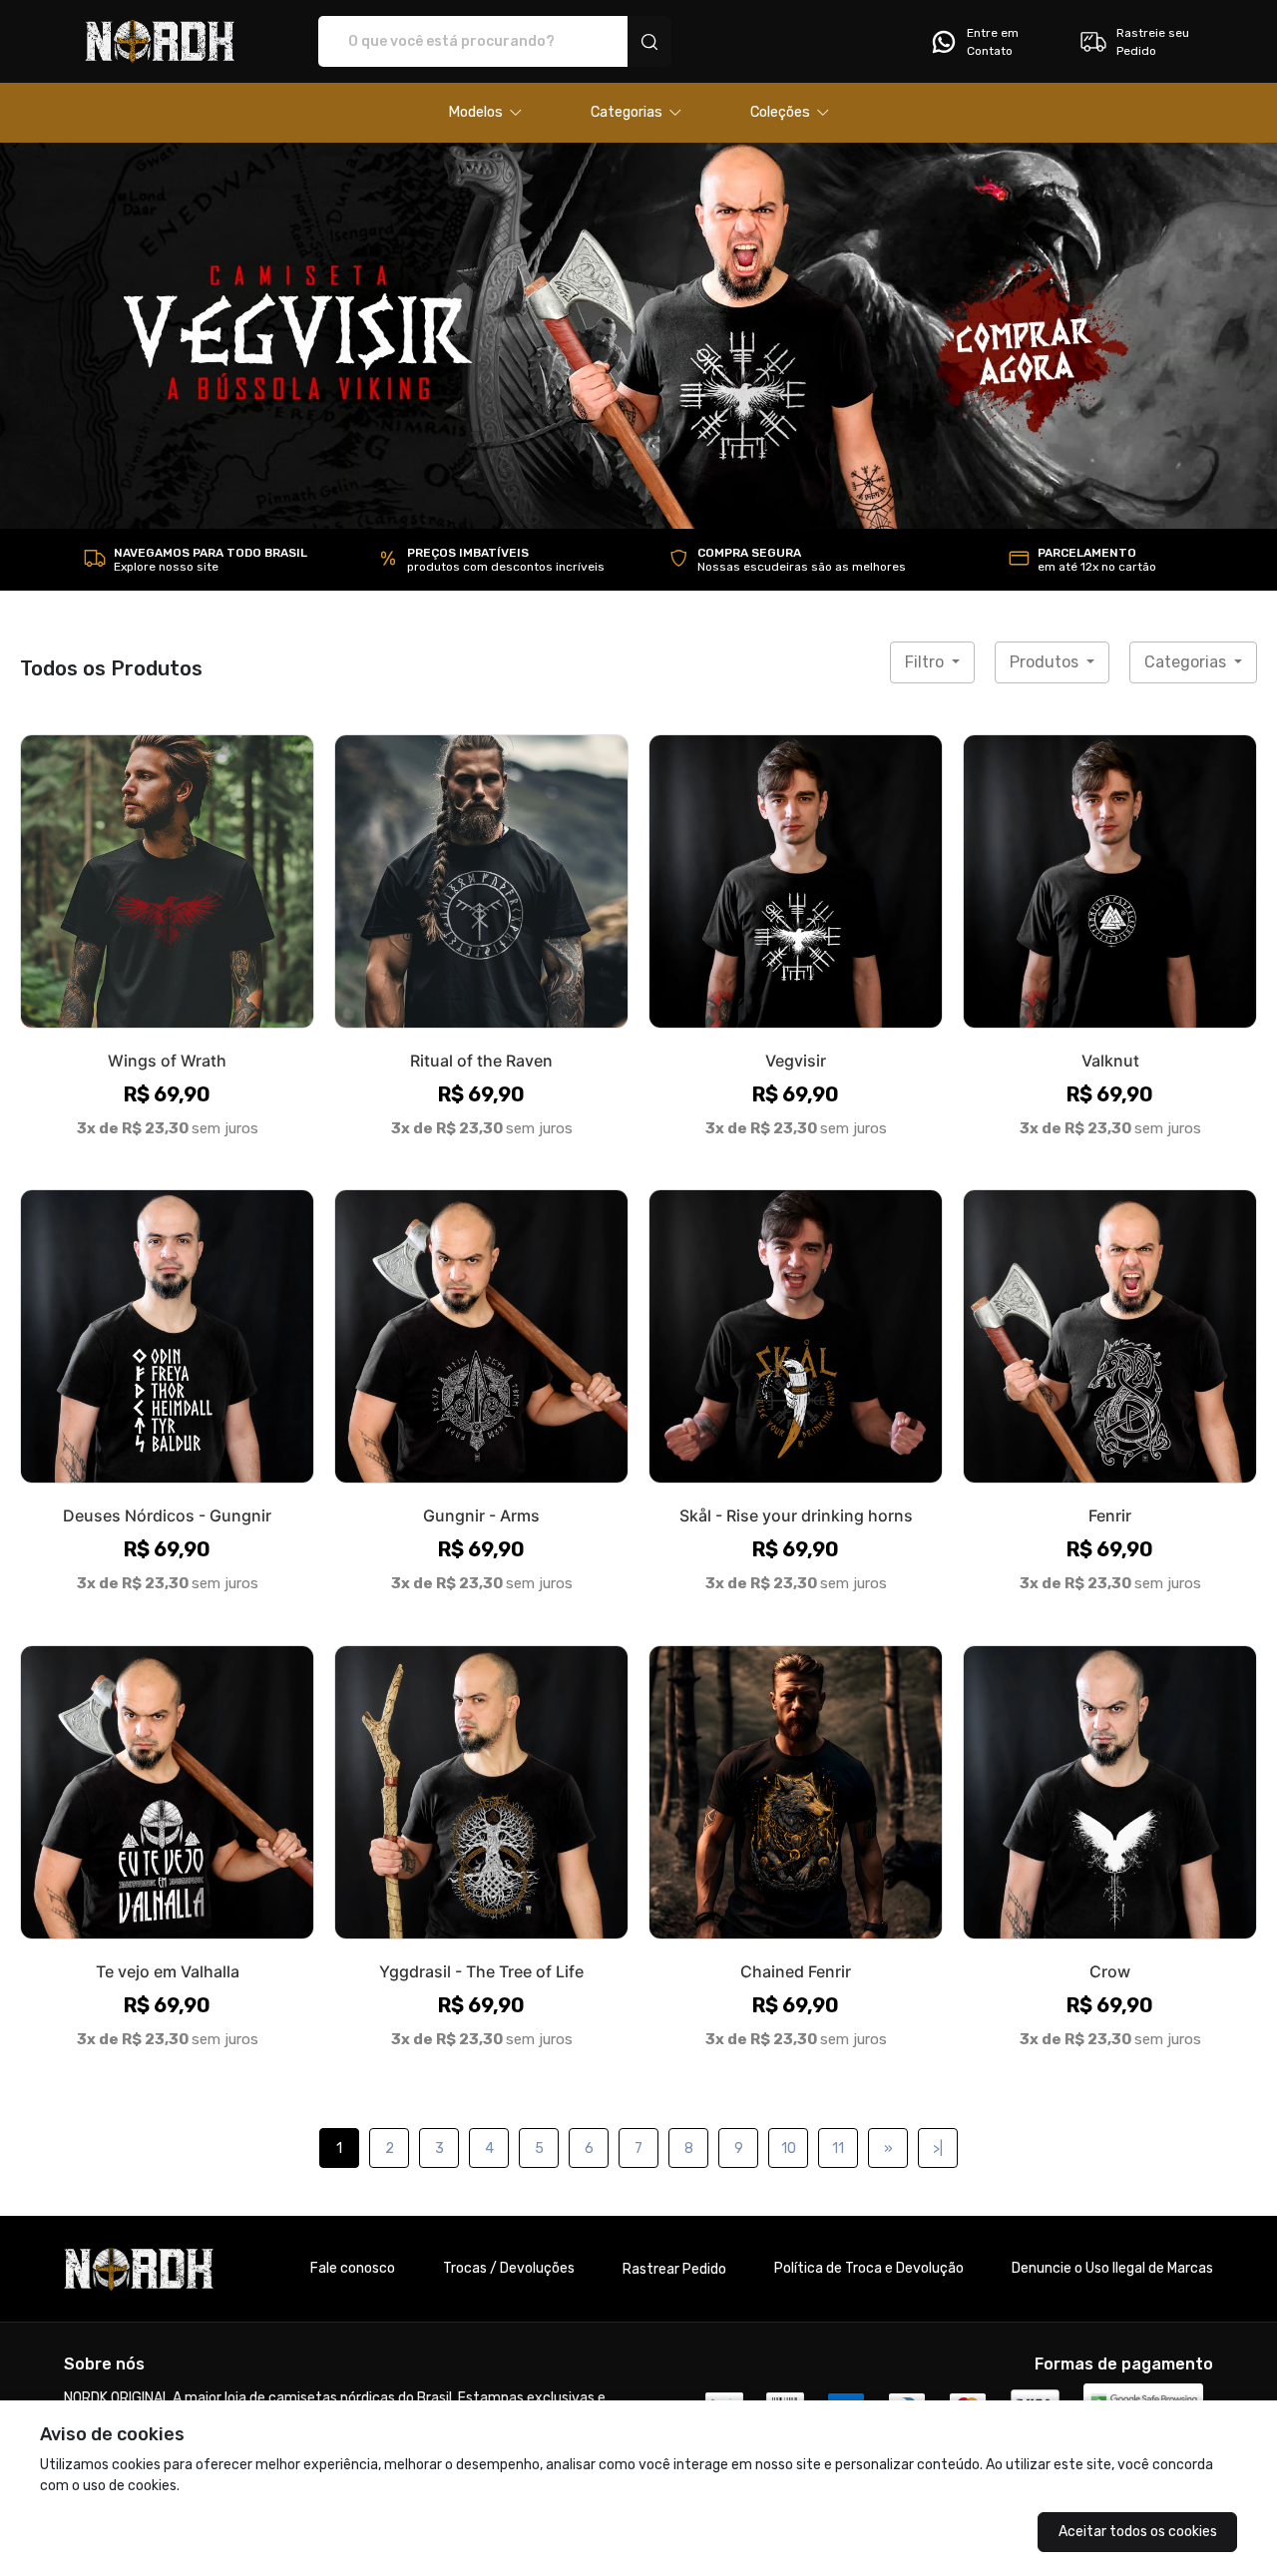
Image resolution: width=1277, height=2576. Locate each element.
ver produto (168, 880)
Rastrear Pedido (674, 2269)
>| (938, 2148)
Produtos (1046, 662)
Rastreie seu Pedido (1153, 42)
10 (789, 2148)
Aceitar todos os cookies (1138, 2532)
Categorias (1187, 662)
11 (838, 2148)
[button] (485, 113)
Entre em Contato (993, 42)
